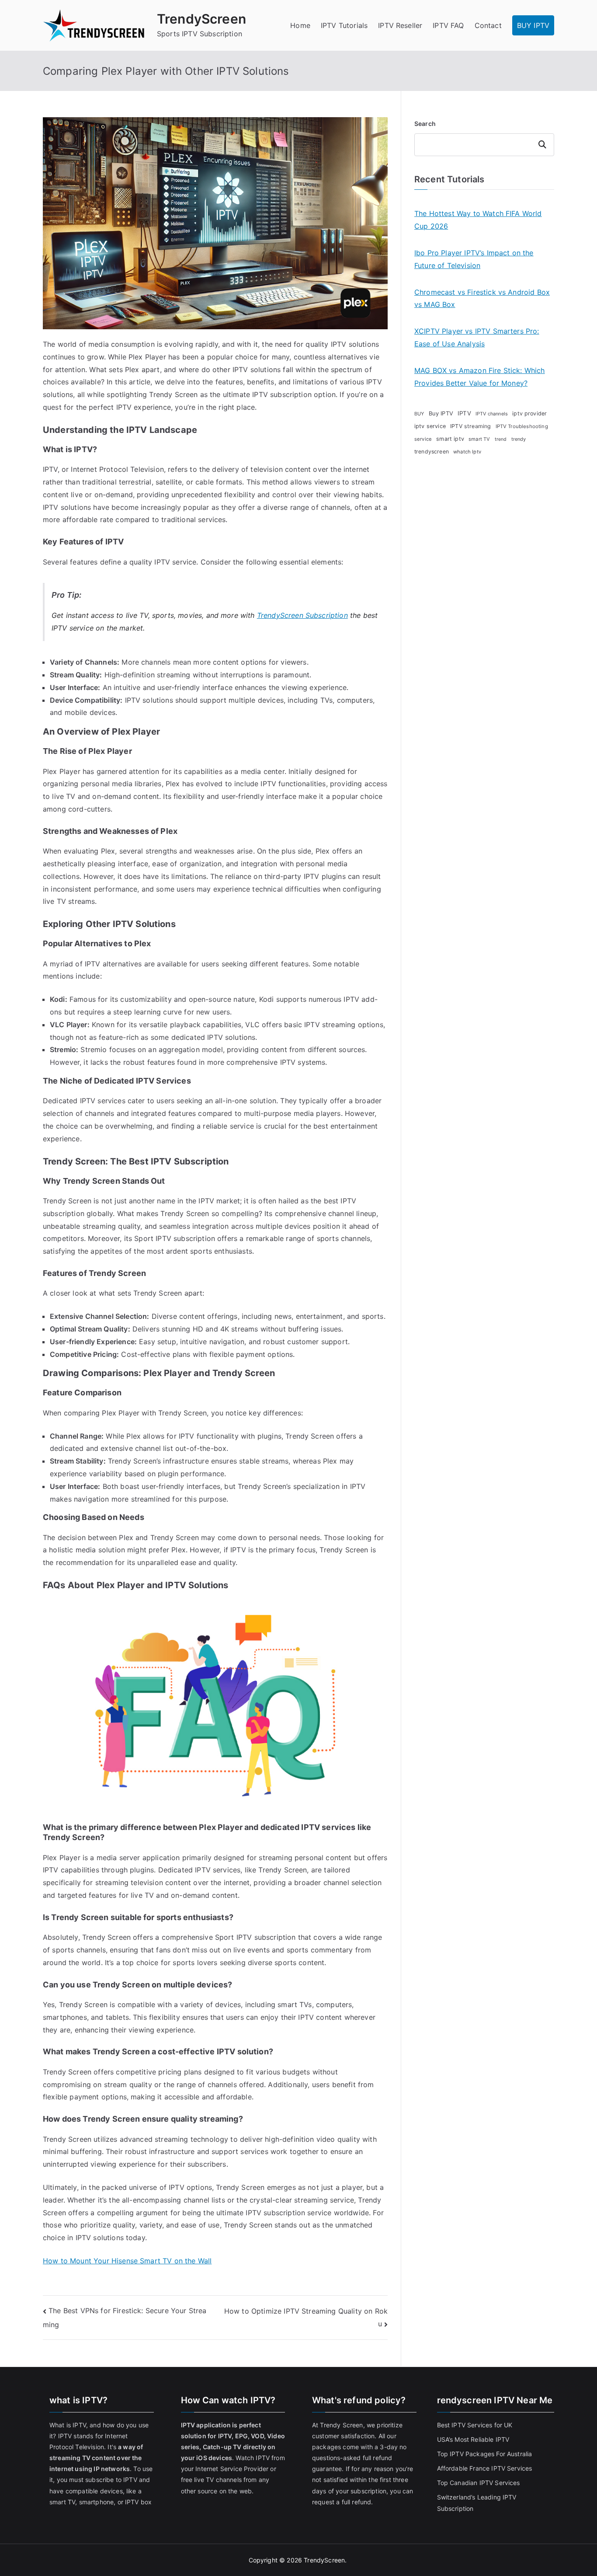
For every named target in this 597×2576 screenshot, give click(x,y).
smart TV (479, 439)
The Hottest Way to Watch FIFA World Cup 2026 (478, 220)
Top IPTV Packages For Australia (485, 2454)
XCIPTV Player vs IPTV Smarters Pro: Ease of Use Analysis (477, 337)
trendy (519, 439)
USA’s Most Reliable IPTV (473, 2439)
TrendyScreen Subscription (302, 615)
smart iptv (450, 439)
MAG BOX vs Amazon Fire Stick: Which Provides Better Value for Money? (480, 377)
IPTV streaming (470, 426)
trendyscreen (432, 451)
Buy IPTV (441, 413)
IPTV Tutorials (344, 25)
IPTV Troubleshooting (522, 426)
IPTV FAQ (448, 25)
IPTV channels (492, 414)
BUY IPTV (533, 25)
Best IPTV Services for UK (476, 2425)
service (423, 439)
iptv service (430, 426)
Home (300, 25)
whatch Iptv (467, 452)
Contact (488, 25)
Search (425, 124)
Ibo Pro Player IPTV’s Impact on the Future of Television (474, 259)
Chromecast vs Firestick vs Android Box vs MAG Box (482, 298)
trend (501, 439)
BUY (419, 414)
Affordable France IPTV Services (485, 2468)
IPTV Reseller (400, 25)
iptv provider (529, 413)
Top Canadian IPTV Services (479, 2483)
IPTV (464, 413)
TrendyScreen (201, 19)
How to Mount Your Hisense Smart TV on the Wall (127, 2261)
